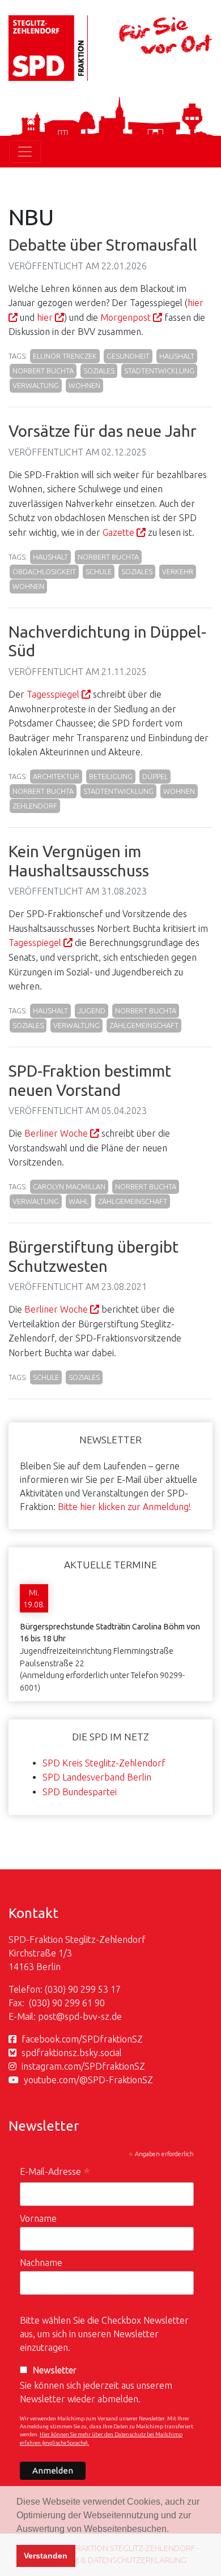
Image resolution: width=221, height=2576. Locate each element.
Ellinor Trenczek (65, 356)
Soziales (99, 371)
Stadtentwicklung (159, 371)
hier (45, 317)
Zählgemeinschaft (144, 1025)
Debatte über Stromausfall (103, 245)
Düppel (155, 776)
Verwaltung (36, 385)
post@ (51, 2016)
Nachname (41, 2263)
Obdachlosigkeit (44, 571)
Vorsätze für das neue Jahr (103, 431)
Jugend (92, 1010)
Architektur (56, 776)
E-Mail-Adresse (55, 2173)
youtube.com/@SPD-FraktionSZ (88, 2080)
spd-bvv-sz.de (93, 2016)
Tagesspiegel (53, 694)
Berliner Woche (56, 1133)
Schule (99, 571)
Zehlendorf (35, 806)
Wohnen (84, 385)
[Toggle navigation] (25, 152)
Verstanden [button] (46, 2556)
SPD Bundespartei (80, 1792)
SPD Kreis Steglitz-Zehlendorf (104, 1763)
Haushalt (177, 356)
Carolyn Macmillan (69, 1186)
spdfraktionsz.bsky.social (72, 2053)
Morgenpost (126, 317)
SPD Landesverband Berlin (97, 1777)
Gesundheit (128, 356)
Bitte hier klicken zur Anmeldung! (124, 1507)
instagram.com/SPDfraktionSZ (83, 2066)
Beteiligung (111, 776)
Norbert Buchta (43, 371)
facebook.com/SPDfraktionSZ (82, 2039)
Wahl (78, 1201)
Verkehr (178, 571)
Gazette (118, 532)
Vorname (38, 2218)
